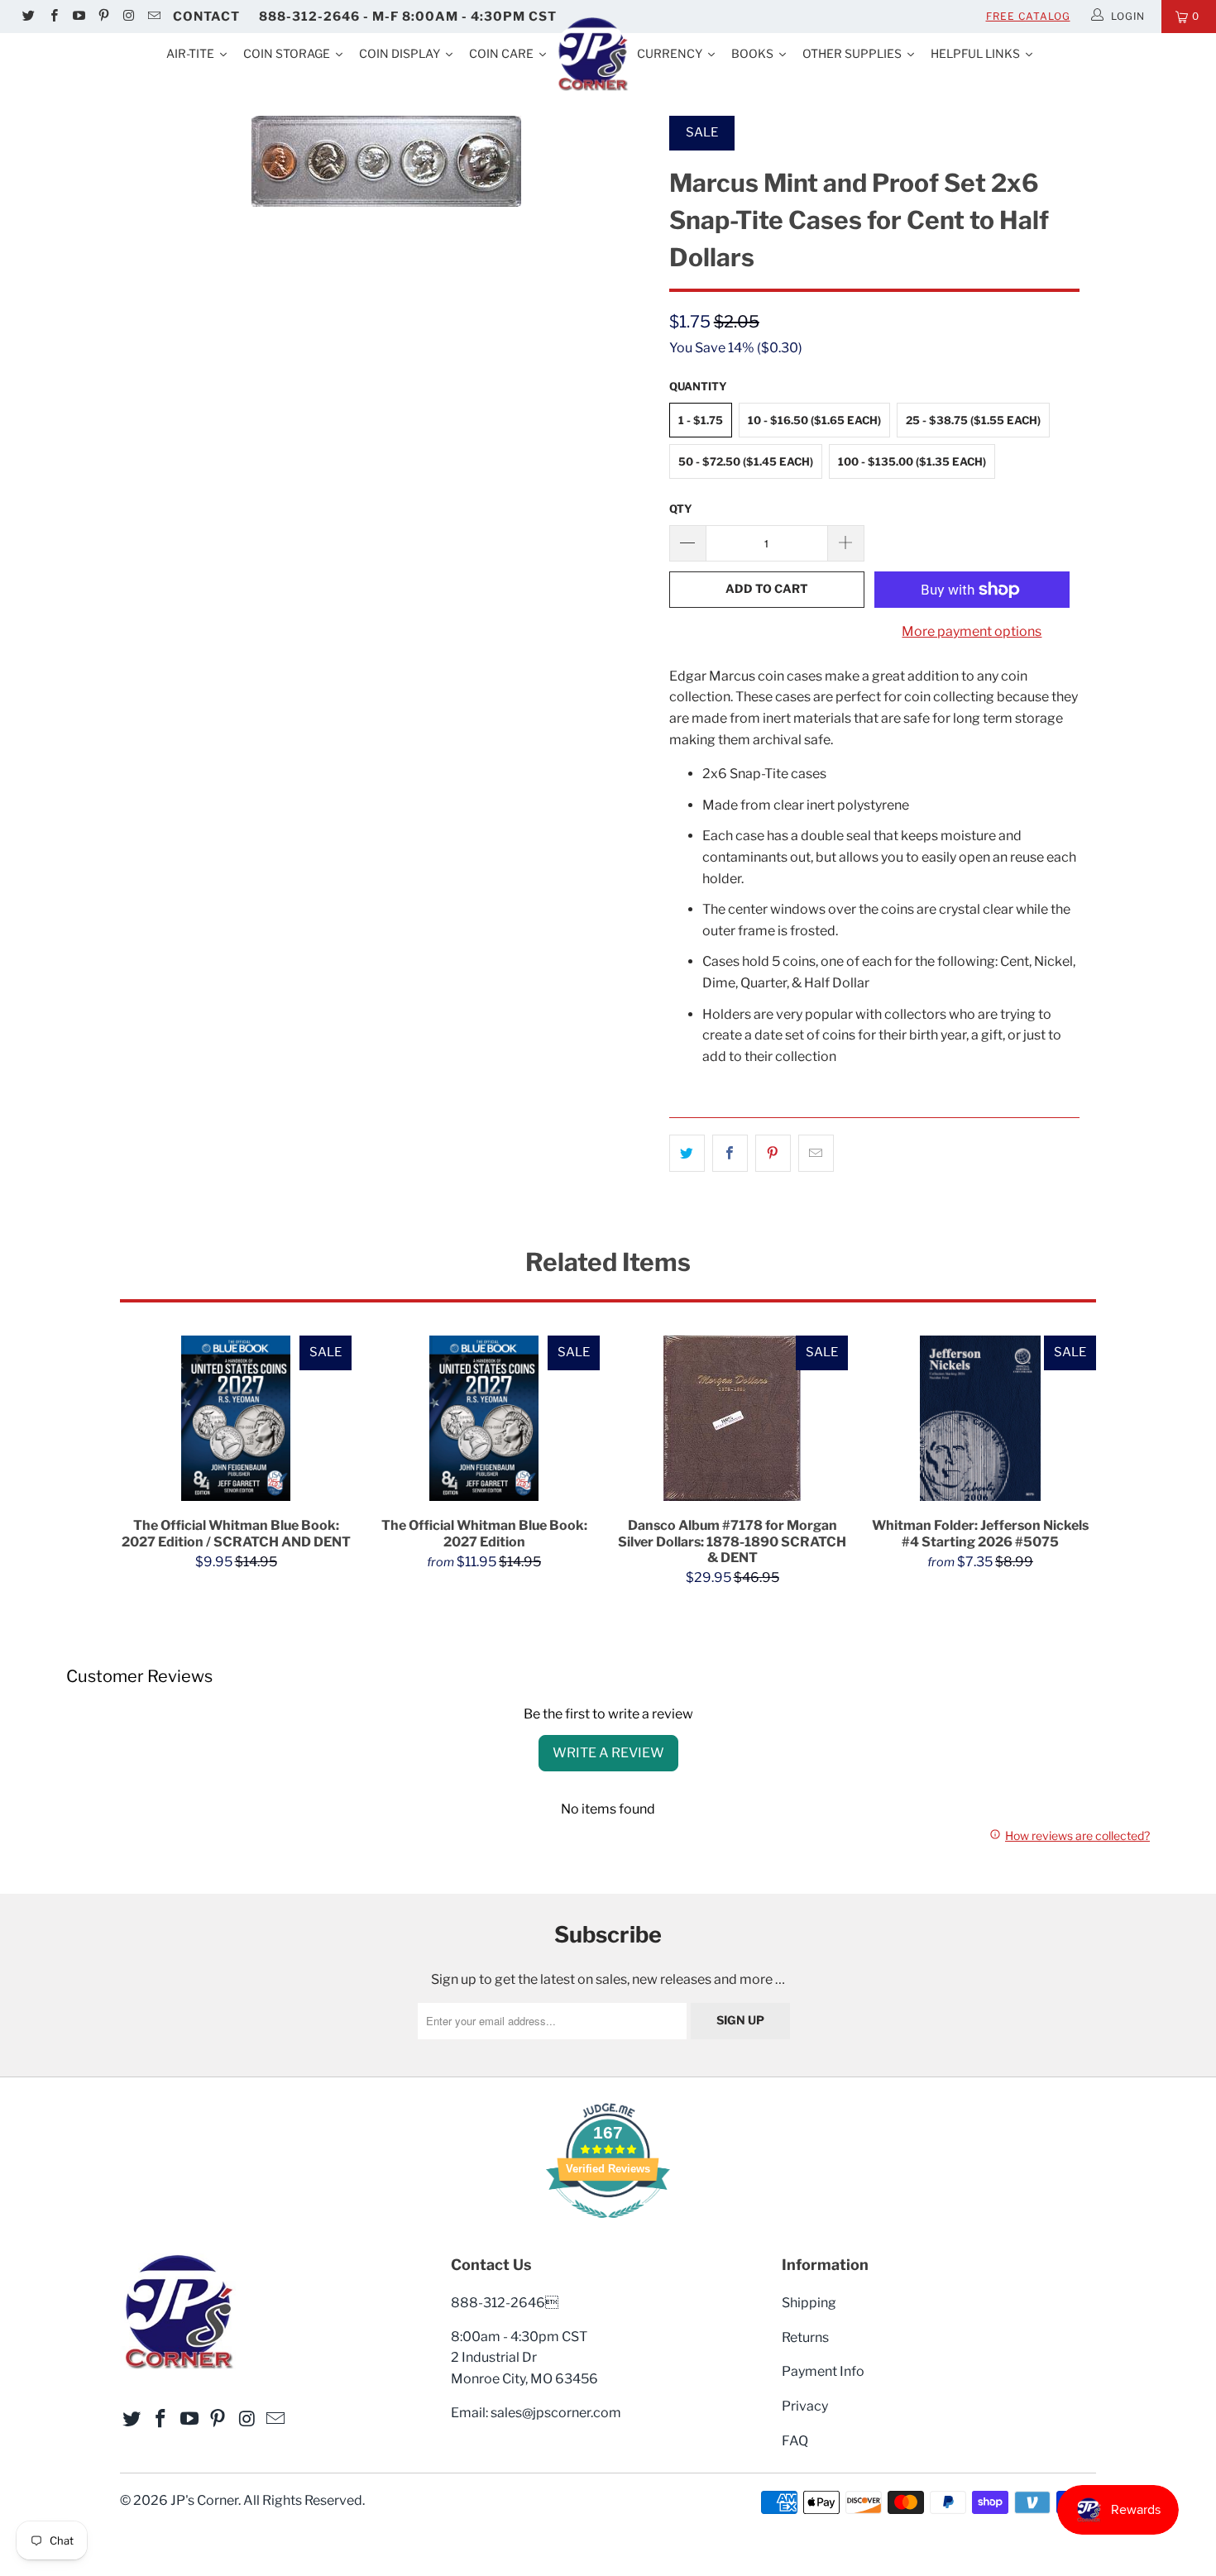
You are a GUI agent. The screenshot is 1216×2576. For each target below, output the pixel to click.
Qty (681, 509)
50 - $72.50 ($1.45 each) (746, 461)
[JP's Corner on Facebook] (53, 17)
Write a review (608, 1753)
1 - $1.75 (701, 420)
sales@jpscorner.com (556, 2413)
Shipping (809, 2303)
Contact (206, 17)
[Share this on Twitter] (687, 1154)
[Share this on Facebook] (730, 1154)
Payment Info (823, 2371)
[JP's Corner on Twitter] (28, 17)
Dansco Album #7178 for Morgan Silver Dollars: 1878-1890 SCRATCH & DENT (732, 1418)
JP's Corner (204, 2500)
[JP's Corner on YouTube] (78, 17)
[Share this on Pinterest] (773, 1154)
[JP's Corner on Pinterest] (103, 17)
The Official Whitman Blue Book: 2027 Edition (484, 1418)
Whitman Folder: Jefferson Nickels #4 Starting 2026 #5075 (980, 1418)
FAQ (795, 2441)
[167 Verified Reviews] (608, 2227)
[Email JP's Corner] (153, 17)
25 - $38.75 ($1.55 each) (973, 420)
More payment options (972, 631)
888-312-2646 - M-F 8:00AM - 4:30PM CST (408, 17)
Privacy (805, 2406)
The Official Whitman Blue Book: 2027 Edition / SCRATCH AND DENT (236, 1418)
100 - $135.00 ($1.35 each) (912, 461)
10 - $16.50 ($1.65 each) (814, 420)
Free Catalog (1028, 16)
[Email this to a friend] (816, 1154)
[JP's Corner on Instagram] (128, 17)
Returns (805, 2337)
